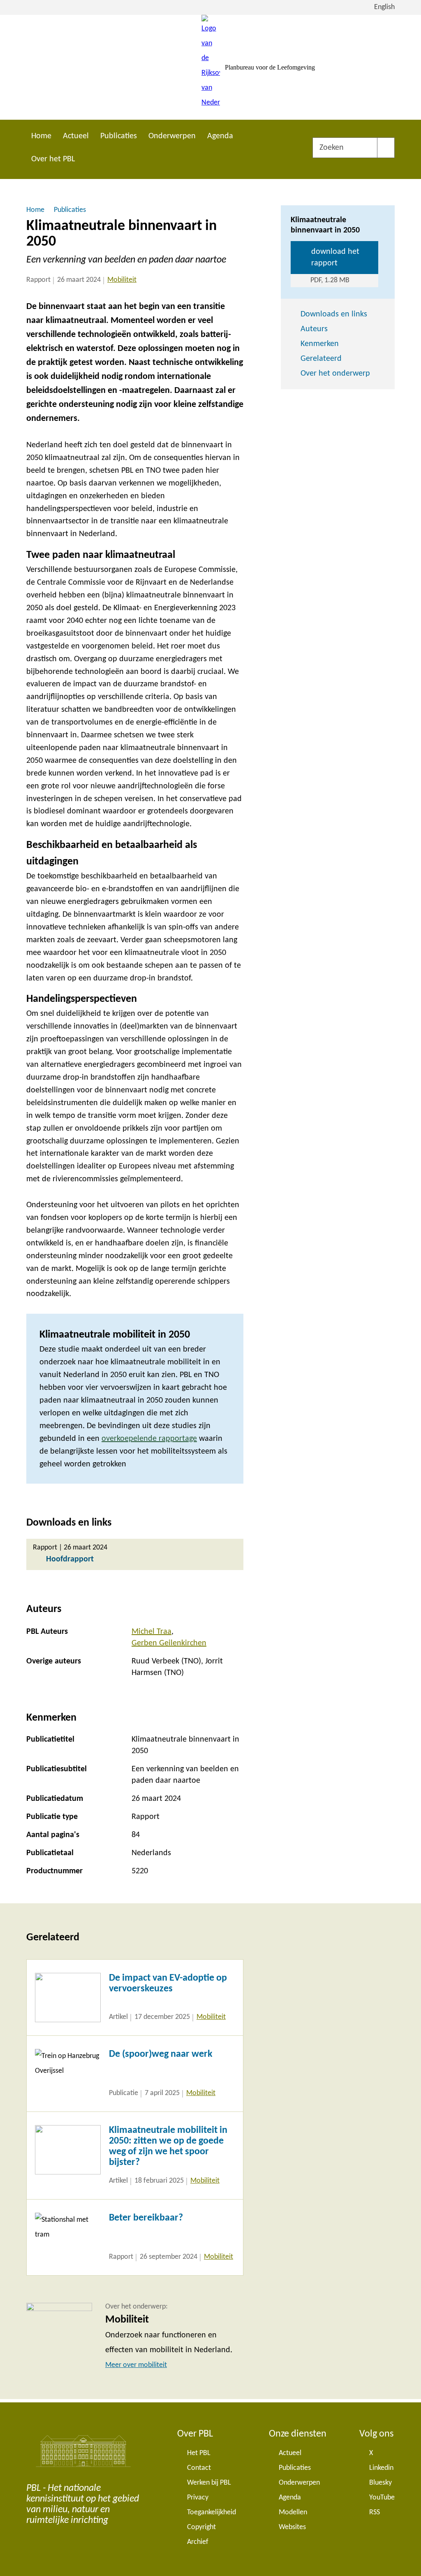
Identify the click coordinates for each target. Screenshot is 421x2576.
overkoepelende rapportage (149, 1439)
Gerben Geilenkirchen (169, 1643)
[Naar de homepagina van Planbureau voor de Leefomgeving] (211, 67)
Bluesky (381, 2483)
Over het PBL (53, 159)
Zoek (386, 148)
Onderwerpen (172, 136)
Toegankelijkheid (212, 2512)
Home (41, 136)
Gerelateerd (321, 359)
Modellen (293, 2512)
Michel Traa (152, 1632)
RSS (375, 2512)
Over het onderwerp (335, 374)
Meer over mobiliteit (136, 2365)
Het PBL (199, 2453)
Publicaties (119, 136)
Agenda (220, 136)
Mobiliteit (122, 280)
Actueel (76, 136)
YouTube (382, 2498)
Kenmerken (320, 344)
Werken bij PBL (209, 2483)
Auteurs (314, 329)
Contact (199, 2468)
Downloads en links (334, 314)
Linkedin (381, 2468)
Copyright (201, 2527)
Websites (292, 2527)
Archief (198, 2542)
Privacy (198, 2498)
